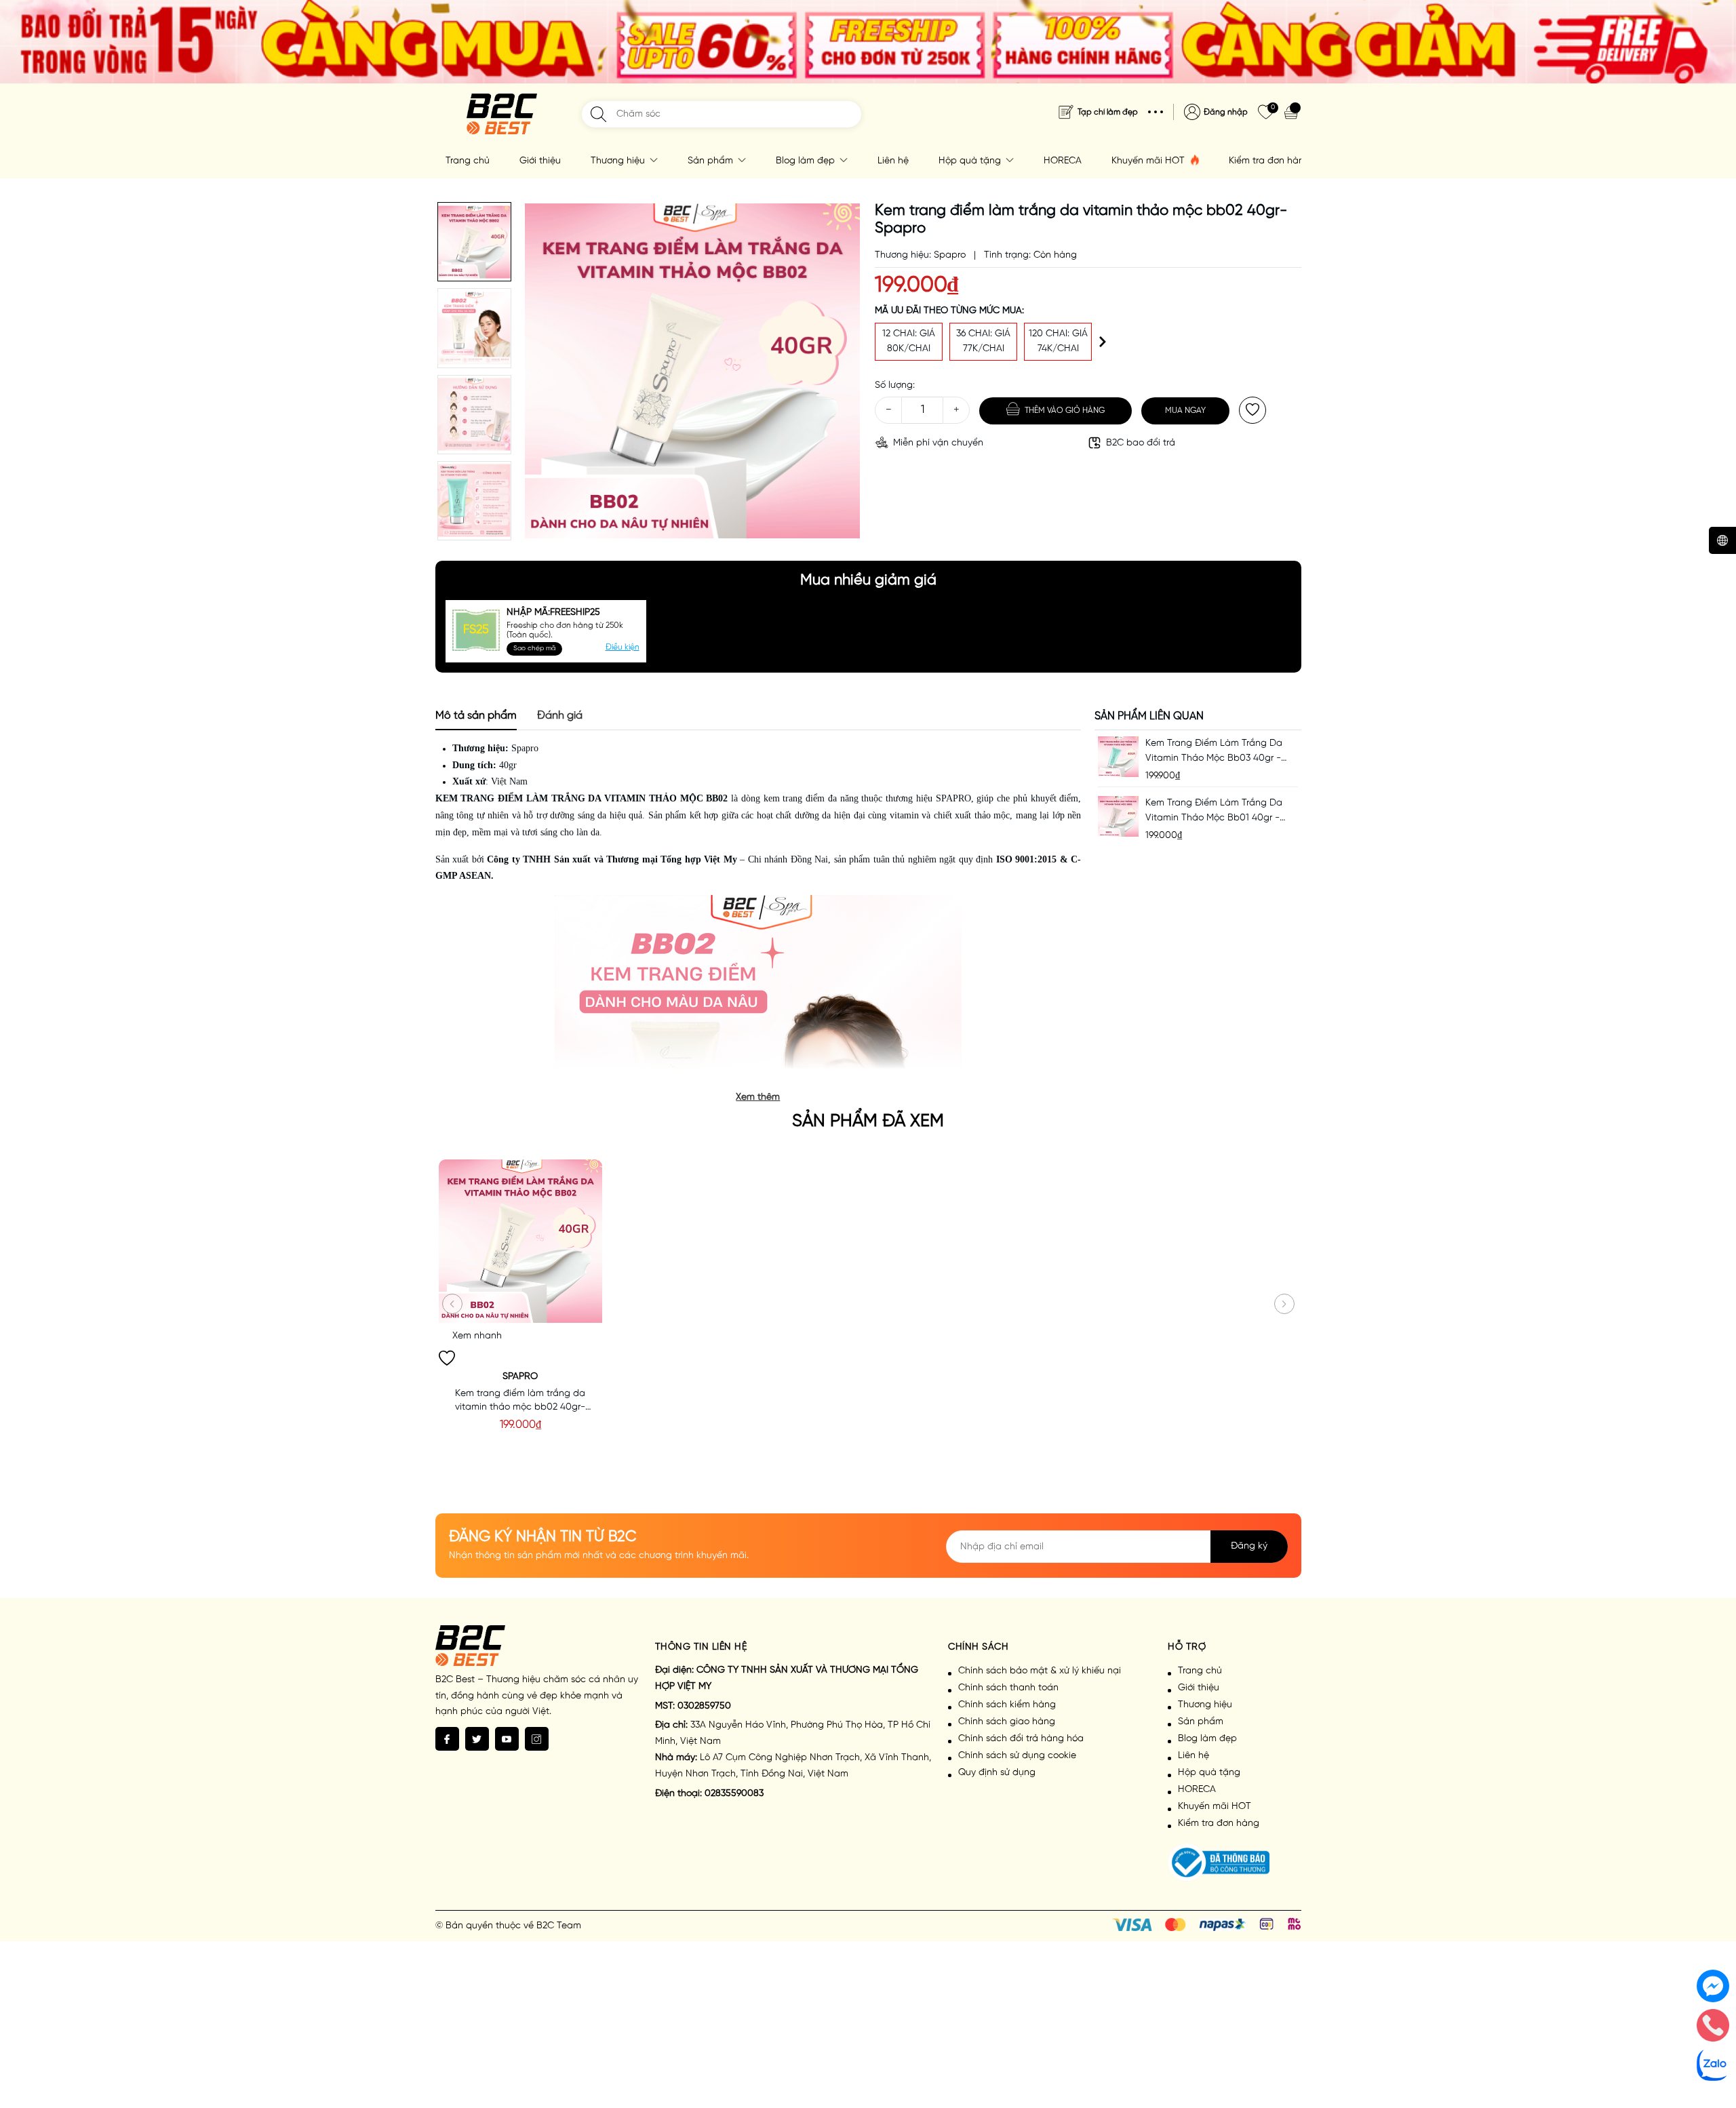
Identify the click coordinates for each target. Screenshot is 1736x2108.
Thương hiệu (619, 161)
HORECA (1063, 161)
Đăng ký (1249, 1546)
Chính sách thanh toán (1008, 1688)
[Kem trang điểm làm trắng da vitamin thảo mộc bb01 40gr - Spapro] (1118, 816)
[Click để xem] (693, 371)
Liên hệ (893, 161)
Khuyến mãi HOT (1149, 161)
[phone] (1713, 2025)
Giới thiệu (540, 161)
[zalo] (1713, 2065)
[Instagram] (537, 1739)
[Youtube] (507, 1739)
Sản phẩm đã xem (868, 1121)
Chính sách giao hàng (1007, 1722)
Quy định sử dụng (997, 1773)
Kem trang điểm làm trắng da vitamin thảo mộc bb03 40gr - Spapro (1214, 752)
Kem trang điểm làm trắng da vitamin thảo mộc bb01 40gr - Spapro (1214, 811)
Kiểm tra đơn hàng (1269, 161)
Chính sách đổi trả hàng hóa (1021, 1739)
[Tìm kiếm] (598, 114)
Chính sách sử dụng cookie (1017, 1756)
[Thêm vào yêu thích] (1252, 410)
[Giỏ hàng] (1293, 112)
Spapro (525, 748)
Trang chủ (468, 161)
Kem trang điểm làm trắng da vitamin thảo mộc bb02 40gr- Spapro (520, 1401)
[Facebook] (447, 1739)
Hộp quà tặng (971, 161)
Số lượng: (895, 385)
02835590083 (734, 1794)
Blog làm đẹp (807, 161)
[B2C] (502, 114)
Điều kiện (623, 647)
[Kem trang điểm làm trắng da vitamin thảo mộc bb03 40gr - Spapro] (1118, 757)
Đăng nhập (1226, 112)
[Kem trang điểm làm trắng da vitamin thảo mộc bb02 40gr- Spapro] (520, 1241)
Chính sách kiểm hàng (1007, 1705)
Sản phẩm (712, 161)
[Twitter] (477, 1739)
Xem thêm (758, 1097)
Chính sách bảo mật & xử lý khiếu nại (1040, 1671)
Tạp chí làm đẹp (1108, 112)
